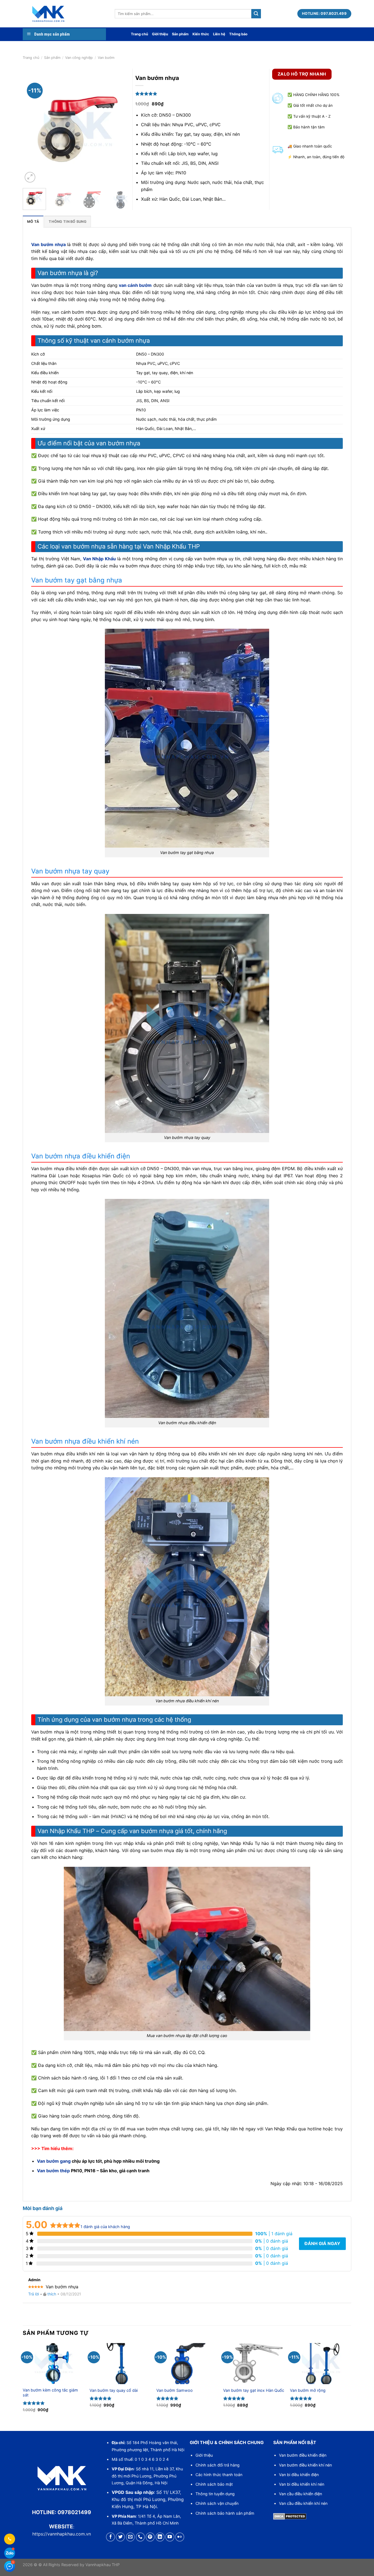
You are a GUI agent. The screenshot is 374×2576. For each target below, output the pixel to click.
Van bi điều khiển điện (299, 2475)
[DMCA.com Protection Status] (290, 2516)
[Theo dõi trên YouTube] (170, 2537)
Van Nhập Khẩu (99, 559)
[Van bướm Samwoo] (187, 2364)
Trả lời (34, 2294)
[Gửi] (256, 14)
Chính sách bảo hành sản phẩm (225, 2513)
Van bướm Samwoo (175, 2390)
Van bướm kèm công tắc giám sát (50, 2393)
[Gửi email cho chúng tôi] (130, 2537)
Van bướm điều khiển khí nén (305, 2465)
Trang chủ (139, 34)
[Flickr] (180, 2537)
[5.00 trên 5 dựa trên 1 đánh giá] (204, 94)
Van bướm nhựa (48, 244)
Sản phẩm (180, 34)
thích (52, 2294)
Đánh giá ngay (322, 2243)
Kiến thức (201, 34)
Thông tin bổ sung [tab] (67, 222)
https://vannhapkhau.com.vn (62, 2534)
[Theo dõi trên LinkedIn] (160, 2537)
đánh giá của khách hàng (105, 2227)
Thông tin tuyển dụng (215, 2494)
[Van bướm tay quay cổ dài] (120, 2364)
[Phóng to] (30, 177)
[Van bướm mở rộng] (321, 2364)
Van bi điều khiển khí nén (302, 2484)
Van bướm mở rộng (308, 2390)
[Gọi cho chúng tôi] (140, 2537)
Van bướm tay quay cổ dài (114, 2390)
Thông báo (238, 34)
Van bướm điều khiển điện (303, 2455)
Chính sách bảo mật (214, 2484)
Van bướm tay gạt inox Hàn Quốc (254, 2390)
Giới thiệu (160, 34)
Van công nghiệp (79, 58)
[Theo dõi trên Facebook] (110, 2537)
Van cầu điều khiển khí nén (303, 2503)
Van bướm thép (53, 2171)
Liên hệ (219, 34)
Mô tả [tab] (33, 222)
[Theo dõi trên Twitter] (120, 2537)
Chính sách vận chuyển (217, 2503)
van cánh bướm (135, 285)
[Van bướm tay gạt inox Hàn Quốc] (254, 2364)
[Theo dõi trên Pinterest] (150, 2537)
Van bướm (106, 58)
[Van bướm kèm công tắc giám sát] (53, 2364)
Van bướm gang (54, 2161)
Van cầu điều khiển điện (300, 2494)
